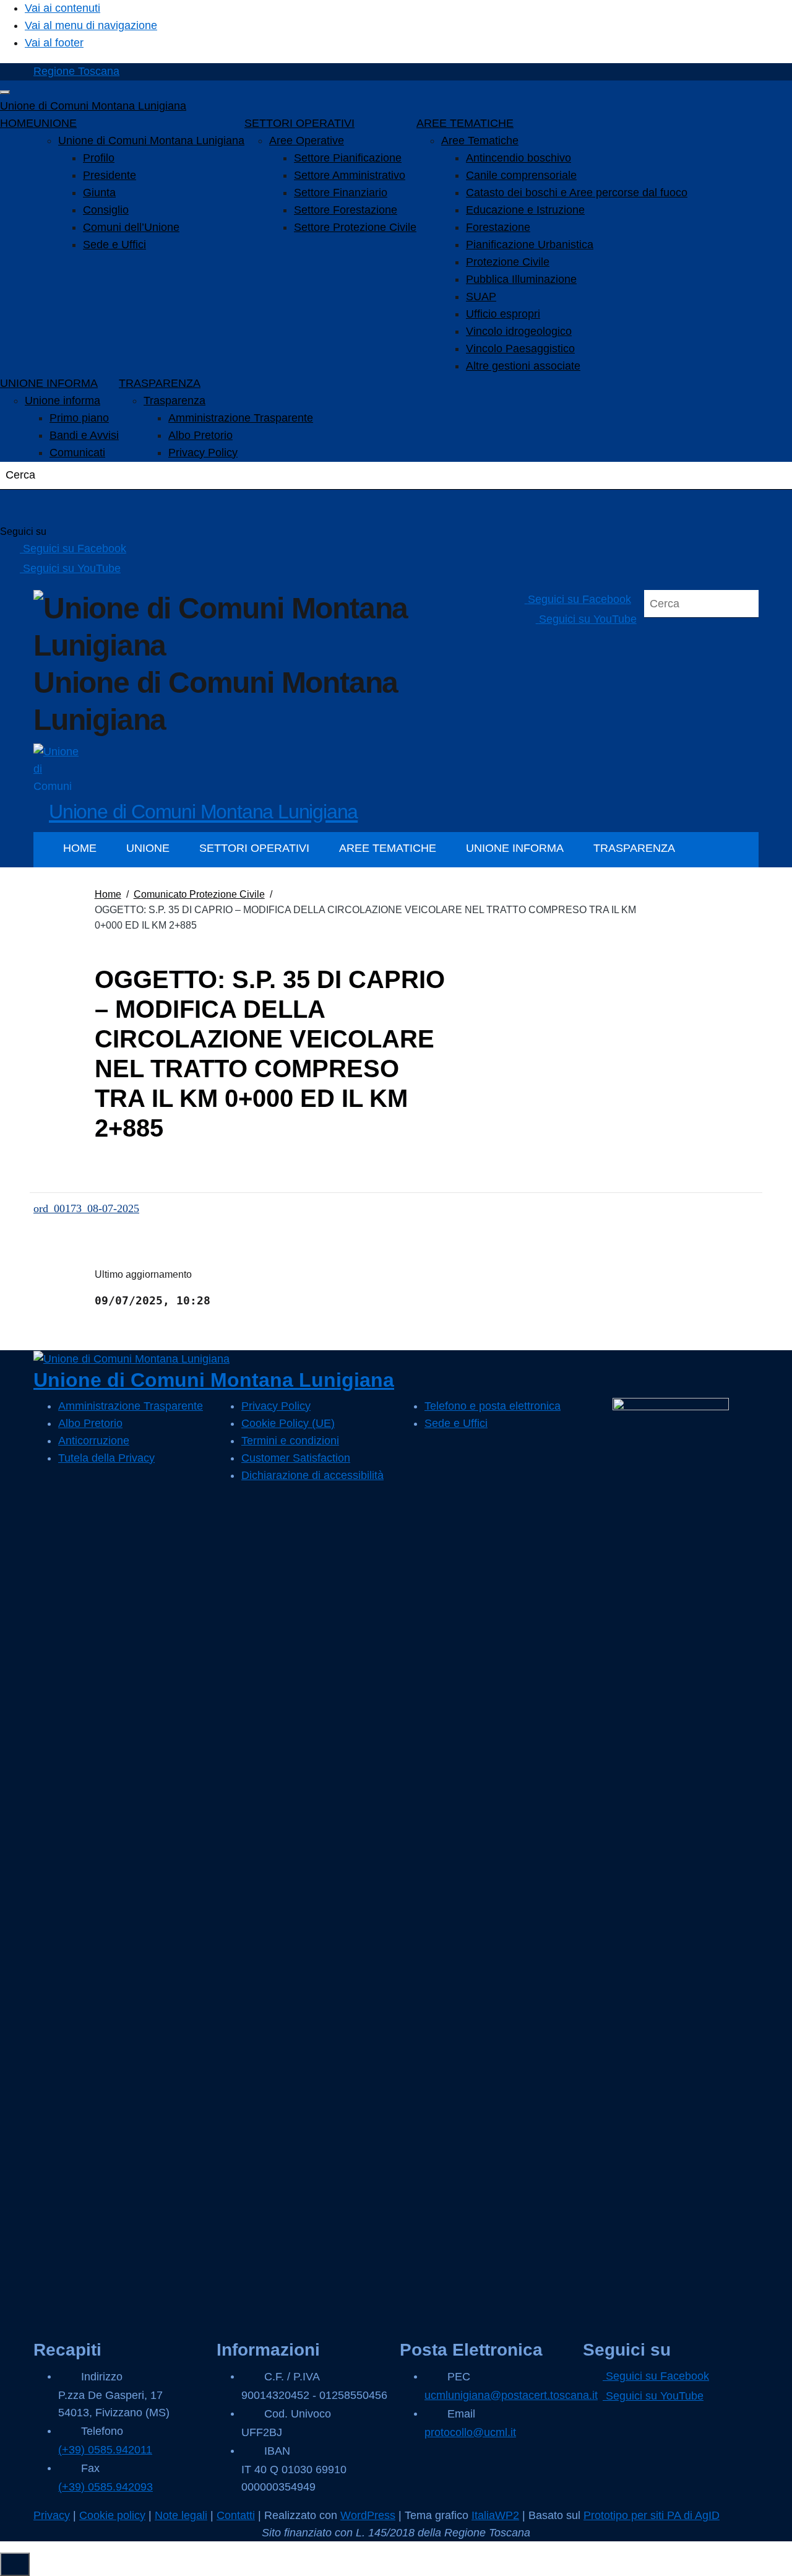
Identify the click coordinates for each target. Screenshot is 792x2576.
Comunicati (77, 453)
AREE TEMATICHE (465, 123)
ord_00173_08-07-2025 (86, 1208)
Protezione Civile (508, 262)
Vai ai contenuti (62, 8)
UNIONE (55, 123)
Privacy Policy (203, 453)
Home (108, 894)
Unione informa (62, 401)
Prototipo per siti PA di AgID (652, 2515)
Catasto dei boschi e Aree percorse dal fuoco (577, 193)
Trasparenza (174, 401)
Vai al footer (54, 43)
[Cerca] (25, 507)
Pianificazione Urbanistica (530, 245)
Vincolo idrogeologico (519, 331)
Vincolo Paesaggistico (520, 349)
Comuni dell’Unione (131, 227)
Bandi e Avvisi (84, 435)
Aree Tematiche (480, 141)
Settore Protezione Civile (355, 227)
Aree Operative (307, 141)
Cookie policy (112, 2515)
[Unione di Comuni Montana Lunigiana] (57, 766)
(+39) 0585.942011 (105, 2450)
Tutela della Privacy (106, 1458)
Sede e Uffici (114, 245)
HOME (17, 123)
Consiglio (106, 210)
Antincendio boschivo (519, 158)
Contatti (236, 2515)
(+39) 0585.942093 (105, 2487)
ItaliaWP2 (495, 2515)
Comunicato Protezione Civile (199, 894)
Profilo (99, 158)
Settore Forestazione (346, 210)
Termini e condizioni (290, 1441)
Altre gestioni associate (523, 366)
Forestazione (498, 227)
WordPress (368, 2515)
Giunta (99, 193)
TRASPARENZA (160, 383)
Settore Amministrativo (350, 175)
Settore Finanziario (341, 193)
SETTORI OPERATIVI (299, 123)
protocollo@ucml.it (470, 2432)
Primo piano (79, 418)
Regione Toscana (76, 71)
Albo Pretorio (200, 435)
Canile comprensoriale (521, 175)
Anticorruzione (94, 1441)
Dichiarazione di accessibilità (312, 1475)
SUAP (481, 297)
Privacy (52, 2515)
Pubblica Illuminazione (521, 279)
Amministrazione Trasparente (241, 418)
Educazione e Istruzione (525, 210)
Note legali (181, 2515)
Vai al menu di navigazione (91, 25)
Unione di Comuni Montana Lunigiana (93, 106)
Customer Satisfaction (296, 1458)
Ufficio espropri (503, 314)
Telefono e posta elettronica (493, 1406)
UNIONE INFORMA (49, 383)
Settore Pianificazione (348, 158)
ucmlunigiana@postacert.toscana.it (511, 2395)
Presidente (110, 175)
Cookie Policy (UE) (288, 1423)
